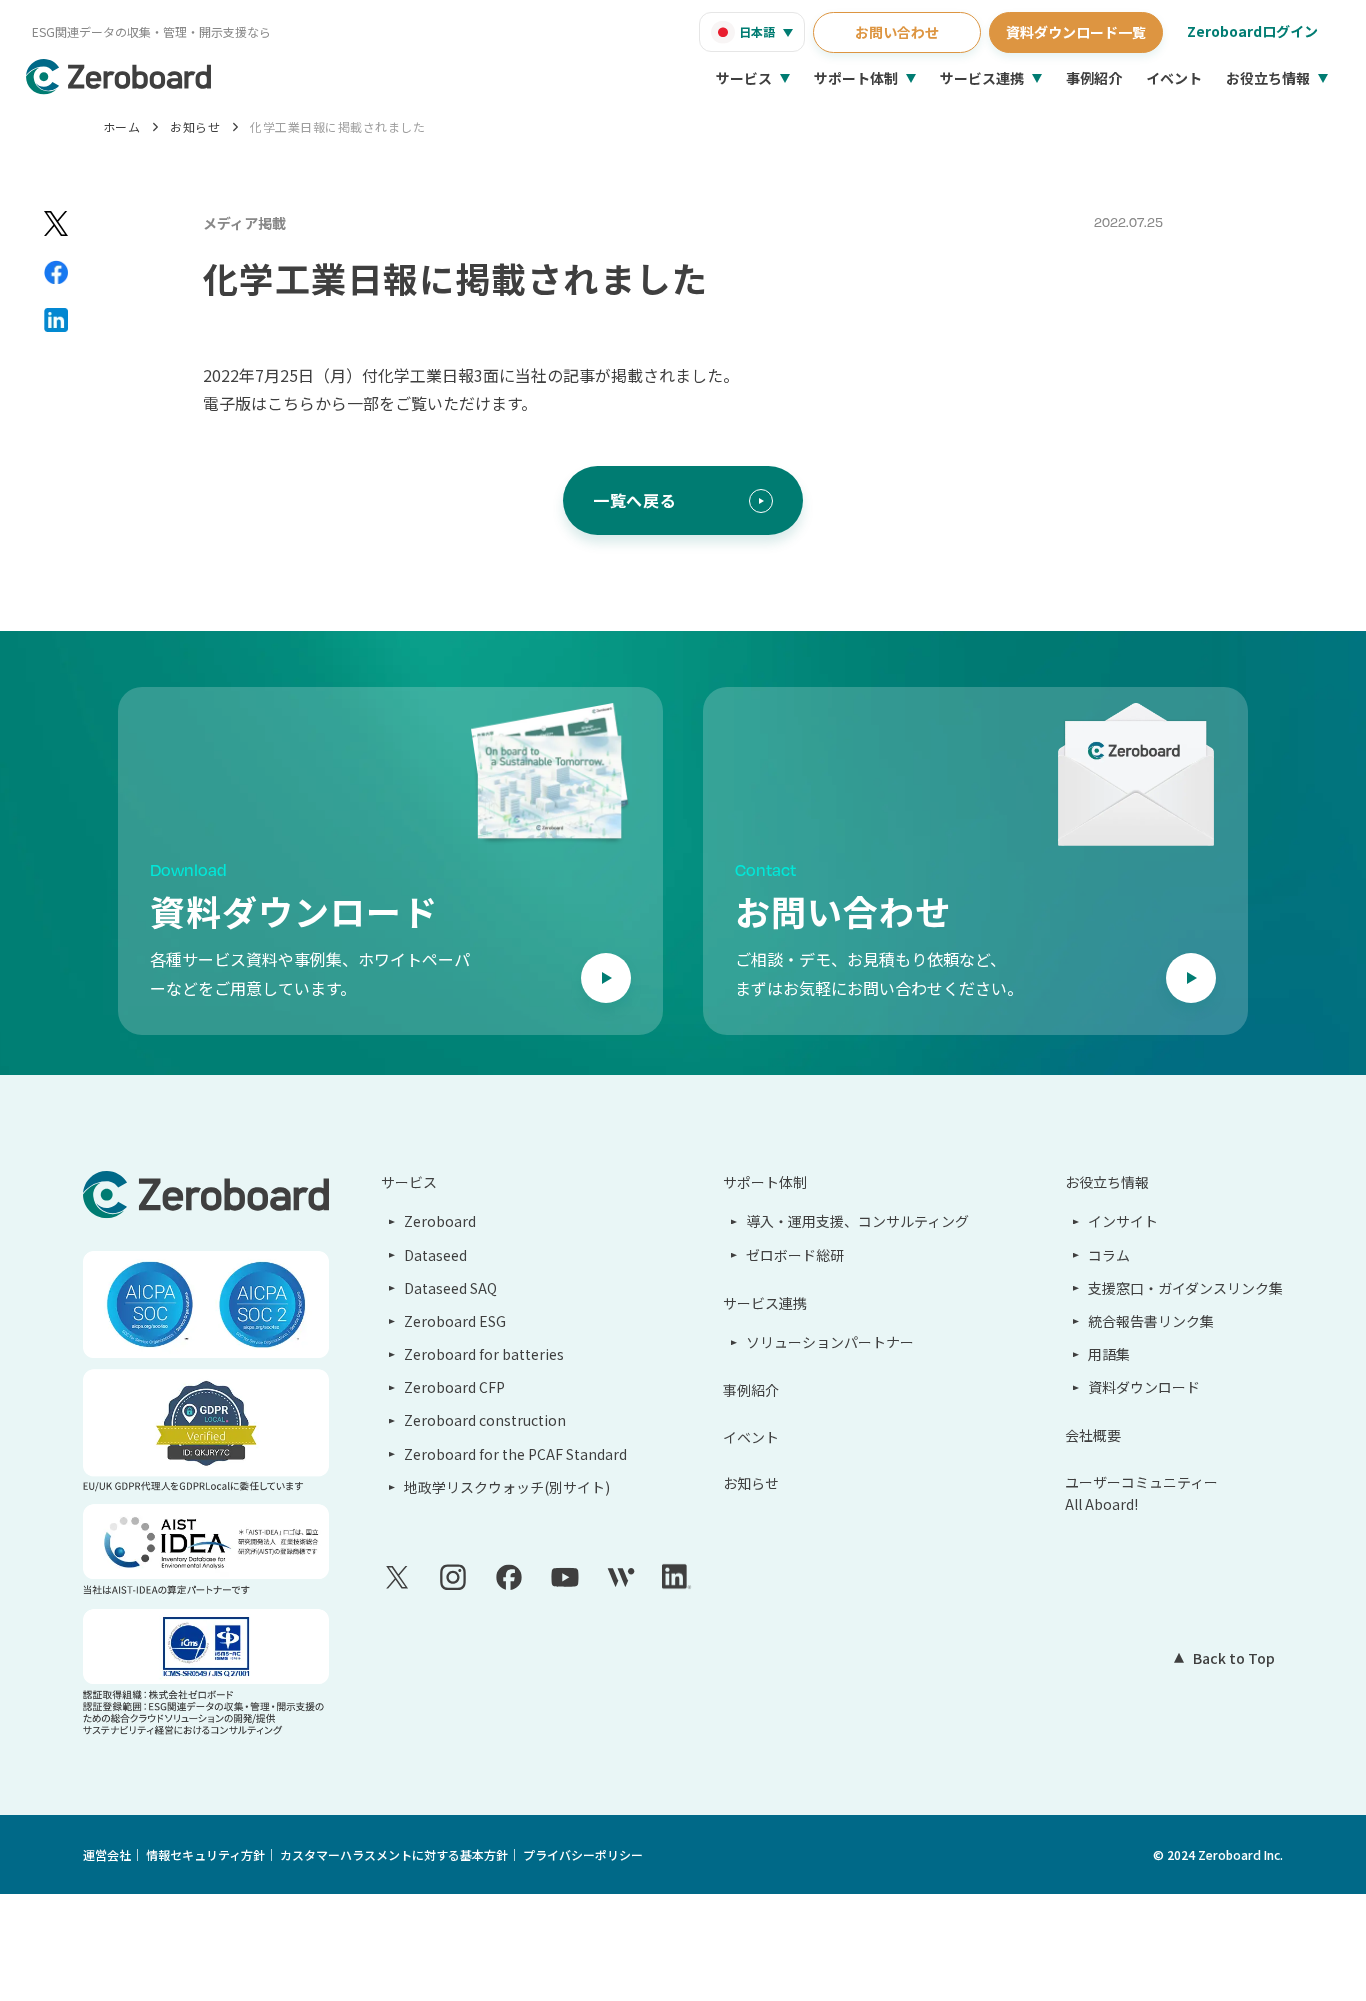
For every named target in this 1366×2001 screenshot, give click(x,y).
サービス (744, 78)
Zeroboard (440, 1221)
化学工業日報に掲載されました (337, 126)
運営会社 (107, 1854)
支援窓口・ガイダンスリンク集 (1185, 1288)
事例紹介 (1094, 78)
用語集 (1109, 1354)
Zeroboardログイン (1252, 31)
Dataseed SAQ (450, 1288)
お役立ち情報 (1268, 78)
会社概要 (1093, 1435)
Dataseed (435, 1255)
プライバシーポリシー (583, 1854)
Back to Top (1234, 1658)
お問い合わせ (897, 32)
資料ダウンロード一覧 (1076, 32)
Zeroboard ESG (455, 1321)
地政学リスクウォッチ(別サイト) (507, 1487)
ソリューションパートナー (830, 1342)
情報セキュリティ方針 (205, 1854)
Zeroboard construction (485, 1420)
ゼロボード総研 (795, 1255)
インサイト (1123, 1221)
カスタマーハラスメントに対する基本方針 (394, 1854)
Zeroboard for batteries (484, 1354)
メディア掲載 (244, 223)
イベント (1174, 78)
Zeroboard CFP (454, 1387)
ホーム (121, 126)
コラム (1109, 1255)
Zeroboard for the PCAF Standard (515, 1454)
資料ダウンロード (1144, 1387)
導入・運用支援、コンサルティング (857, 1221)
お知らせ (195, 126)
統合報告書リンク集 (1151, 1321)
